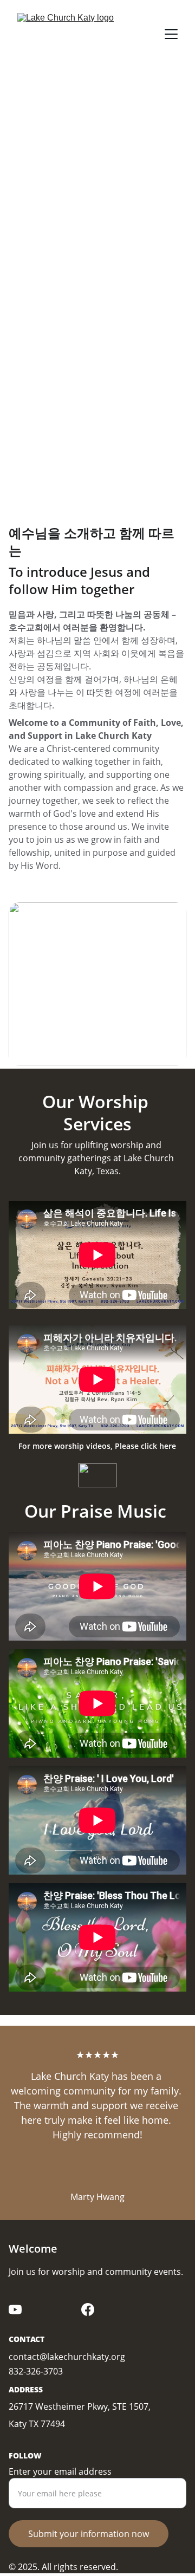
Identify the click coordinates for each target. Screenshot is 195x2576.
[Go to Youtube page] (15, 2310)
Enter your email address (60, 2471)
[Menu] (171, 34)
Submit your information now (89, 2534)
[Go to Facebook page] (88, 2310)
